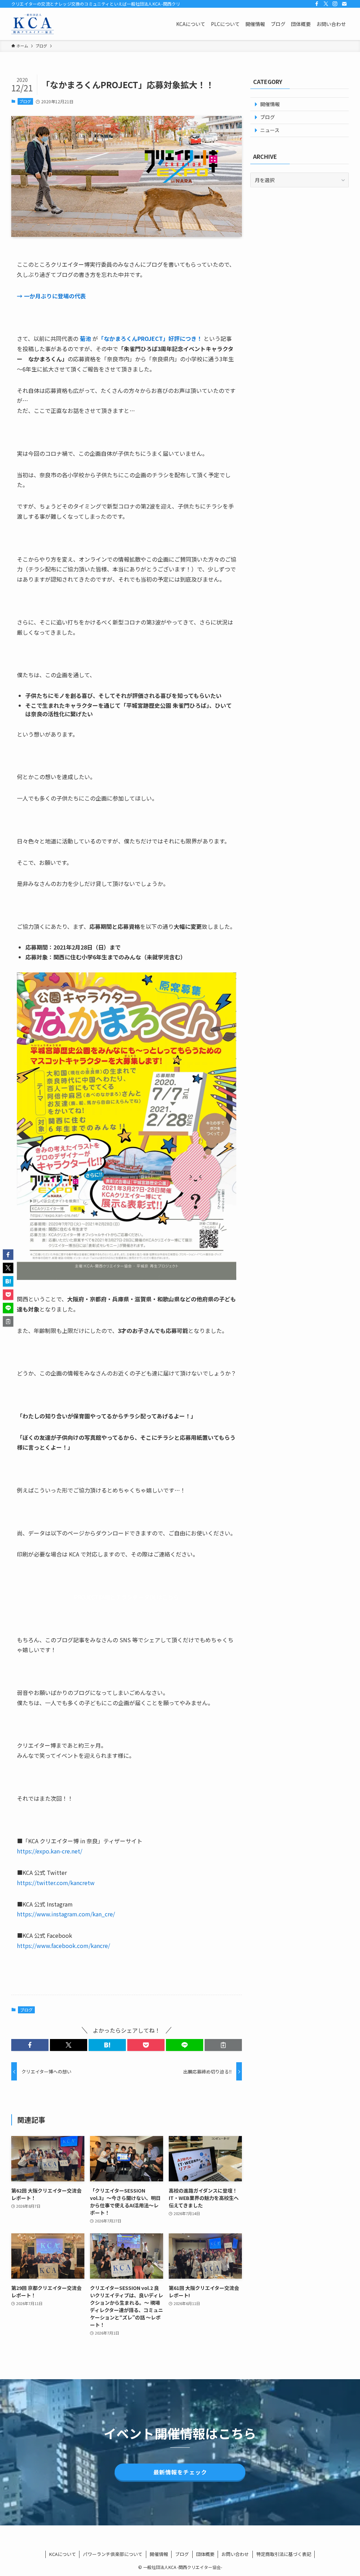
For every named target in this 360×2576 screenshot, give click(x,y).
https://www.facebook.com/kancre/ (63, 1946)
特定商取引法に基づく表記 (284, 2554)
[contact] (344, 4)
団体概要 (205, 2554)
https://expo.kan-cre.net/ (50, 1851)
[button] (30, 2045)
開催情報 (159, 2554)
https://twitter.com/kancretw (56, 1883)
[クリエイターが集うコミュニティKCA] (33, 24)
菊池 (85, 338)
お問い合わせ (235, 2554)
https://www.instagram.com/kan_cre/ (66, 1914)
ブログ (25, 101)
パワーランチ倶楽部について (113, 2554)
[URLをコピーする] (223, 2045)
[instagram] (335, 4)
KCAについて (63, 2554)
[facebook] (317, 4)
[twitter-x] (326, 4)
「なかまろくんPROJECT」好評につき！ (150, 338)
